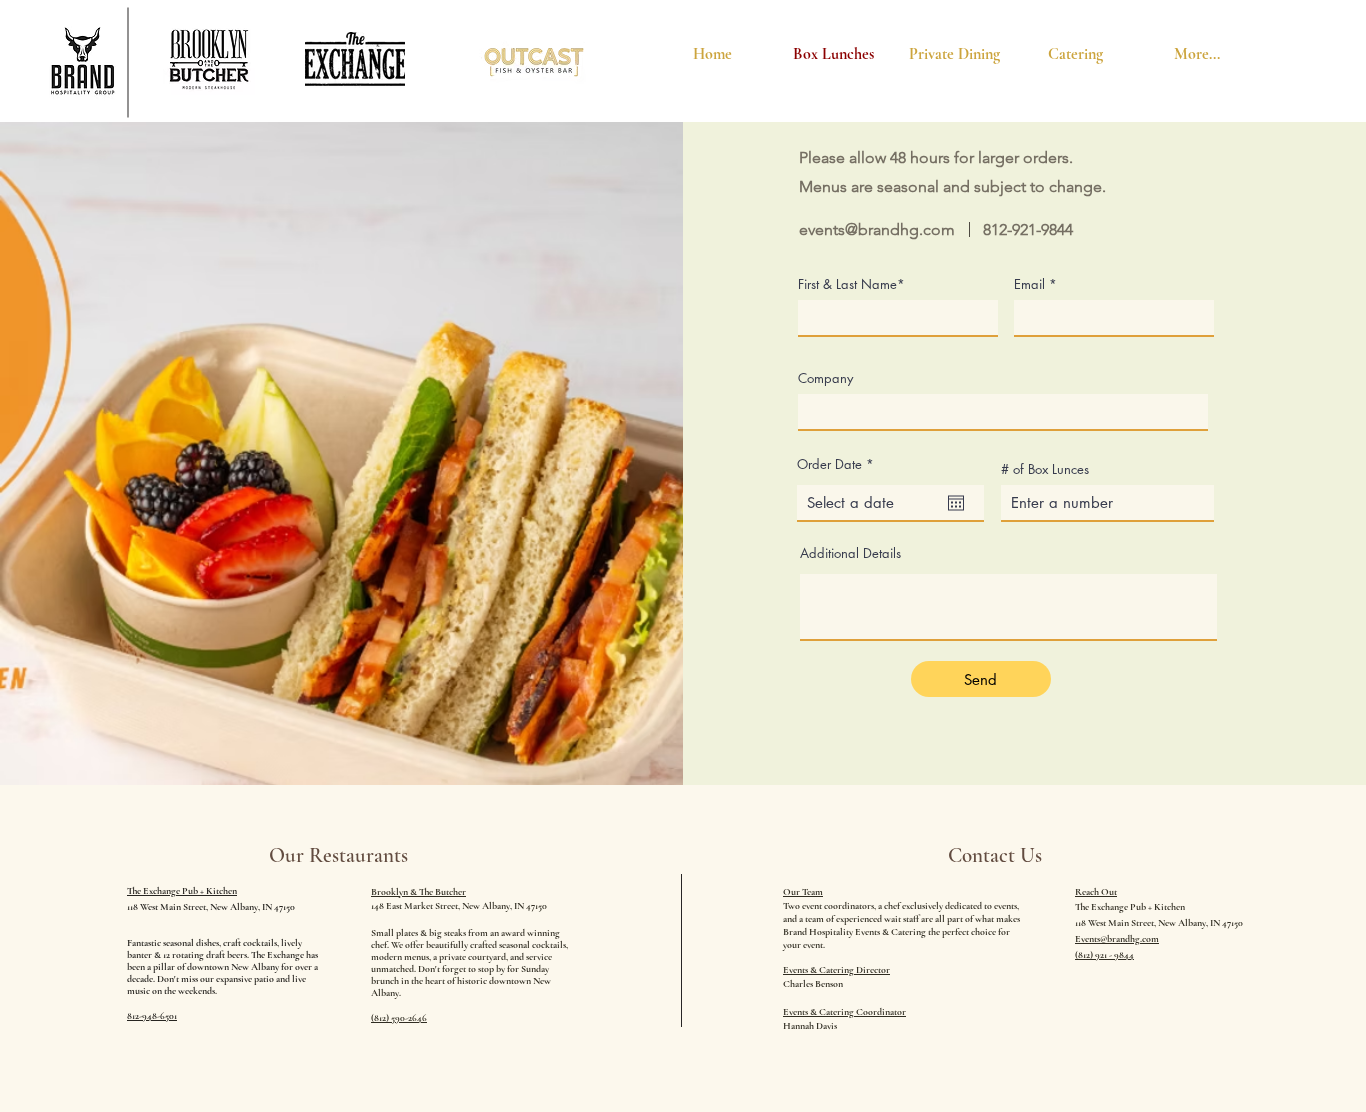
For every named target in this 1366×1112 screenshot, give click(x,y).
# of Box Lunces (1045, 469)
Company (825, 378)
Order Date (839, 464)
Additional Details (850, 553)
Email (1029, 284)
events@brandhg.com (877, 229)
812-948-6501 (152, 1016)
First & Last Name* (851, 284)
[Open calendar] (956, 503)
